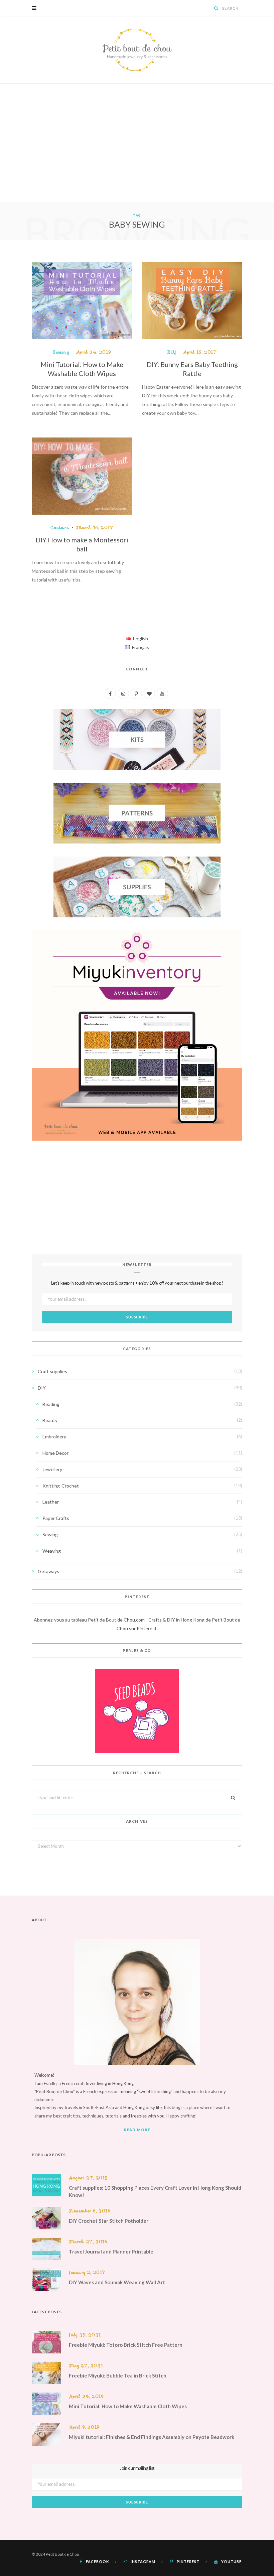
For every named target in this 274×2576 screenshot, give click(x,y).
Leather (51, 1502)
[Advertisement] (137, 152)
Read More (137, 2130)
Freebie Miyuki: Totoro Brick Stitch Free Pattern (126, 2345)
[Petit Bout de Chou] (137, 50)
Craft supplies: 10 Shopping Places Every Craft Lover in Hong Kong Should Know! (155, 2191)
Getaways (48, 1571)
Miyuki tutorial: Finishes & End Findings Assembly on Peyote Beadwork (152, 2437)
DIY (172, 352)
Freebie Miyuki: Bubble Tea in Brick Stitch (118, 2375)
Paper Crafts (56, 1518)
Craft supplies (52, 1371)
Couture (60, 528)
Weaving (52, 1551)
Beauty (50, 1420)
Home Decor (55, 1453)
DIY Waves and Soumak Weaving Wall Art (117, 2282)
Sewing (61, 352)
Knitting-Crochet (61, 1486)
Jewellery (52, 1469)
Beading (51, 1404)
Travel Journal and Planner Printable (111, 2251)
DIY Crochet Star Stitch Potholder (109, 2221)
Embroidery (54, 1437)
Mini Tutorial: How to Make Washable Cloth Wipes (128, 2406)
